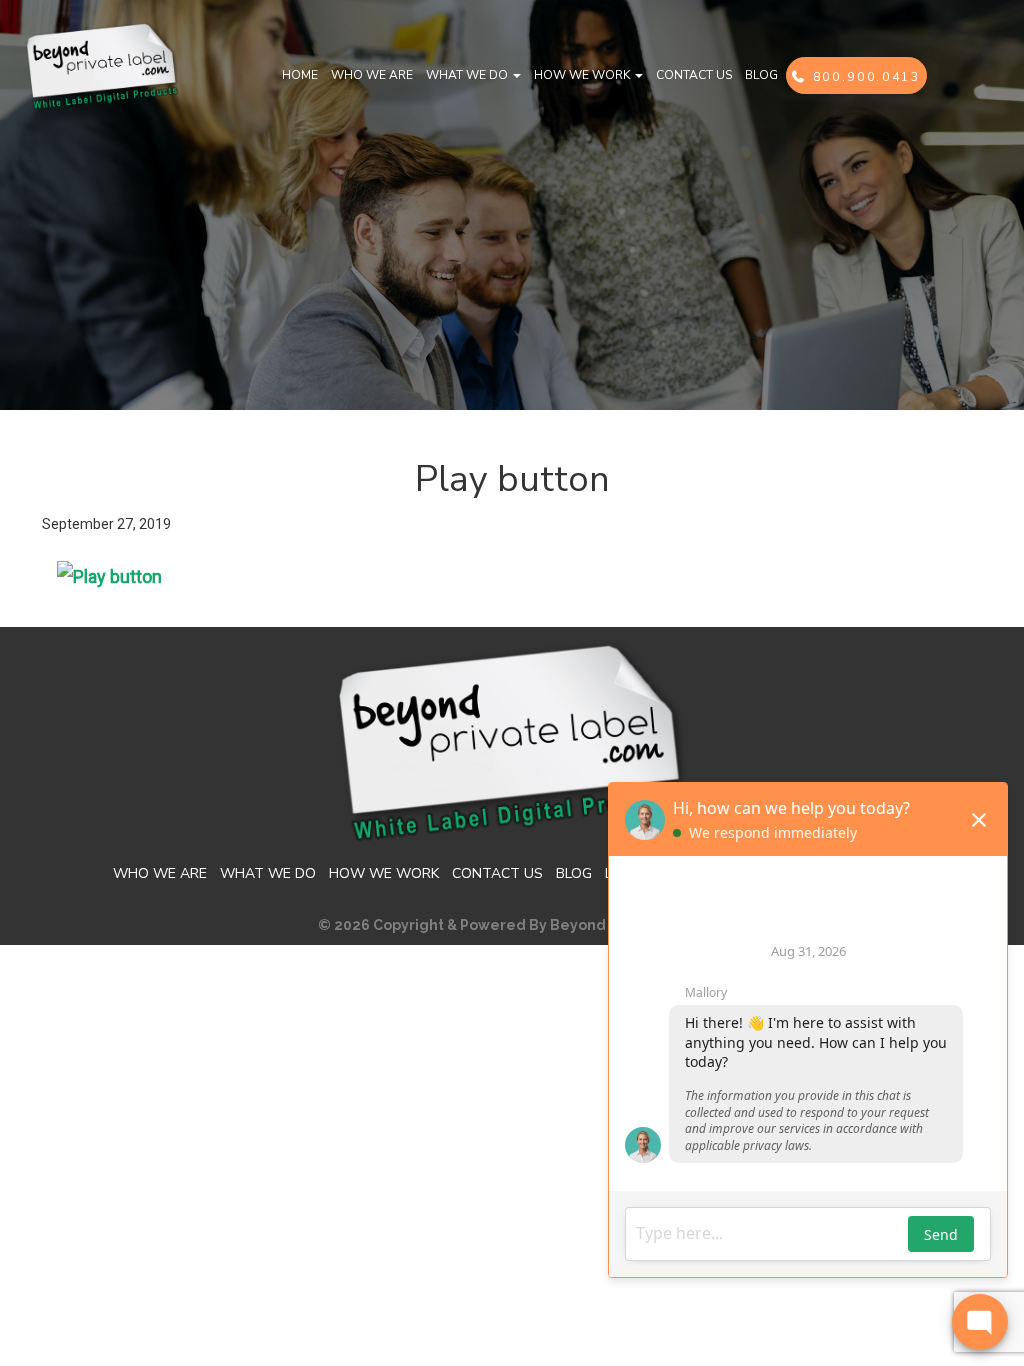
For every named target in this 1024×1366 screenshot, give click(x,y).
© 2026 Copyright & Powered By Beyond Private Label (512, 925)
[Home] (102, 65)
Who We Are (372, 75)
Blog (761, 75)
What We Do (468, 75)
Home (300, 75)
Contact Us (694, 75)
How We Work (583, 75)
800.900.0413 (864, 77)
